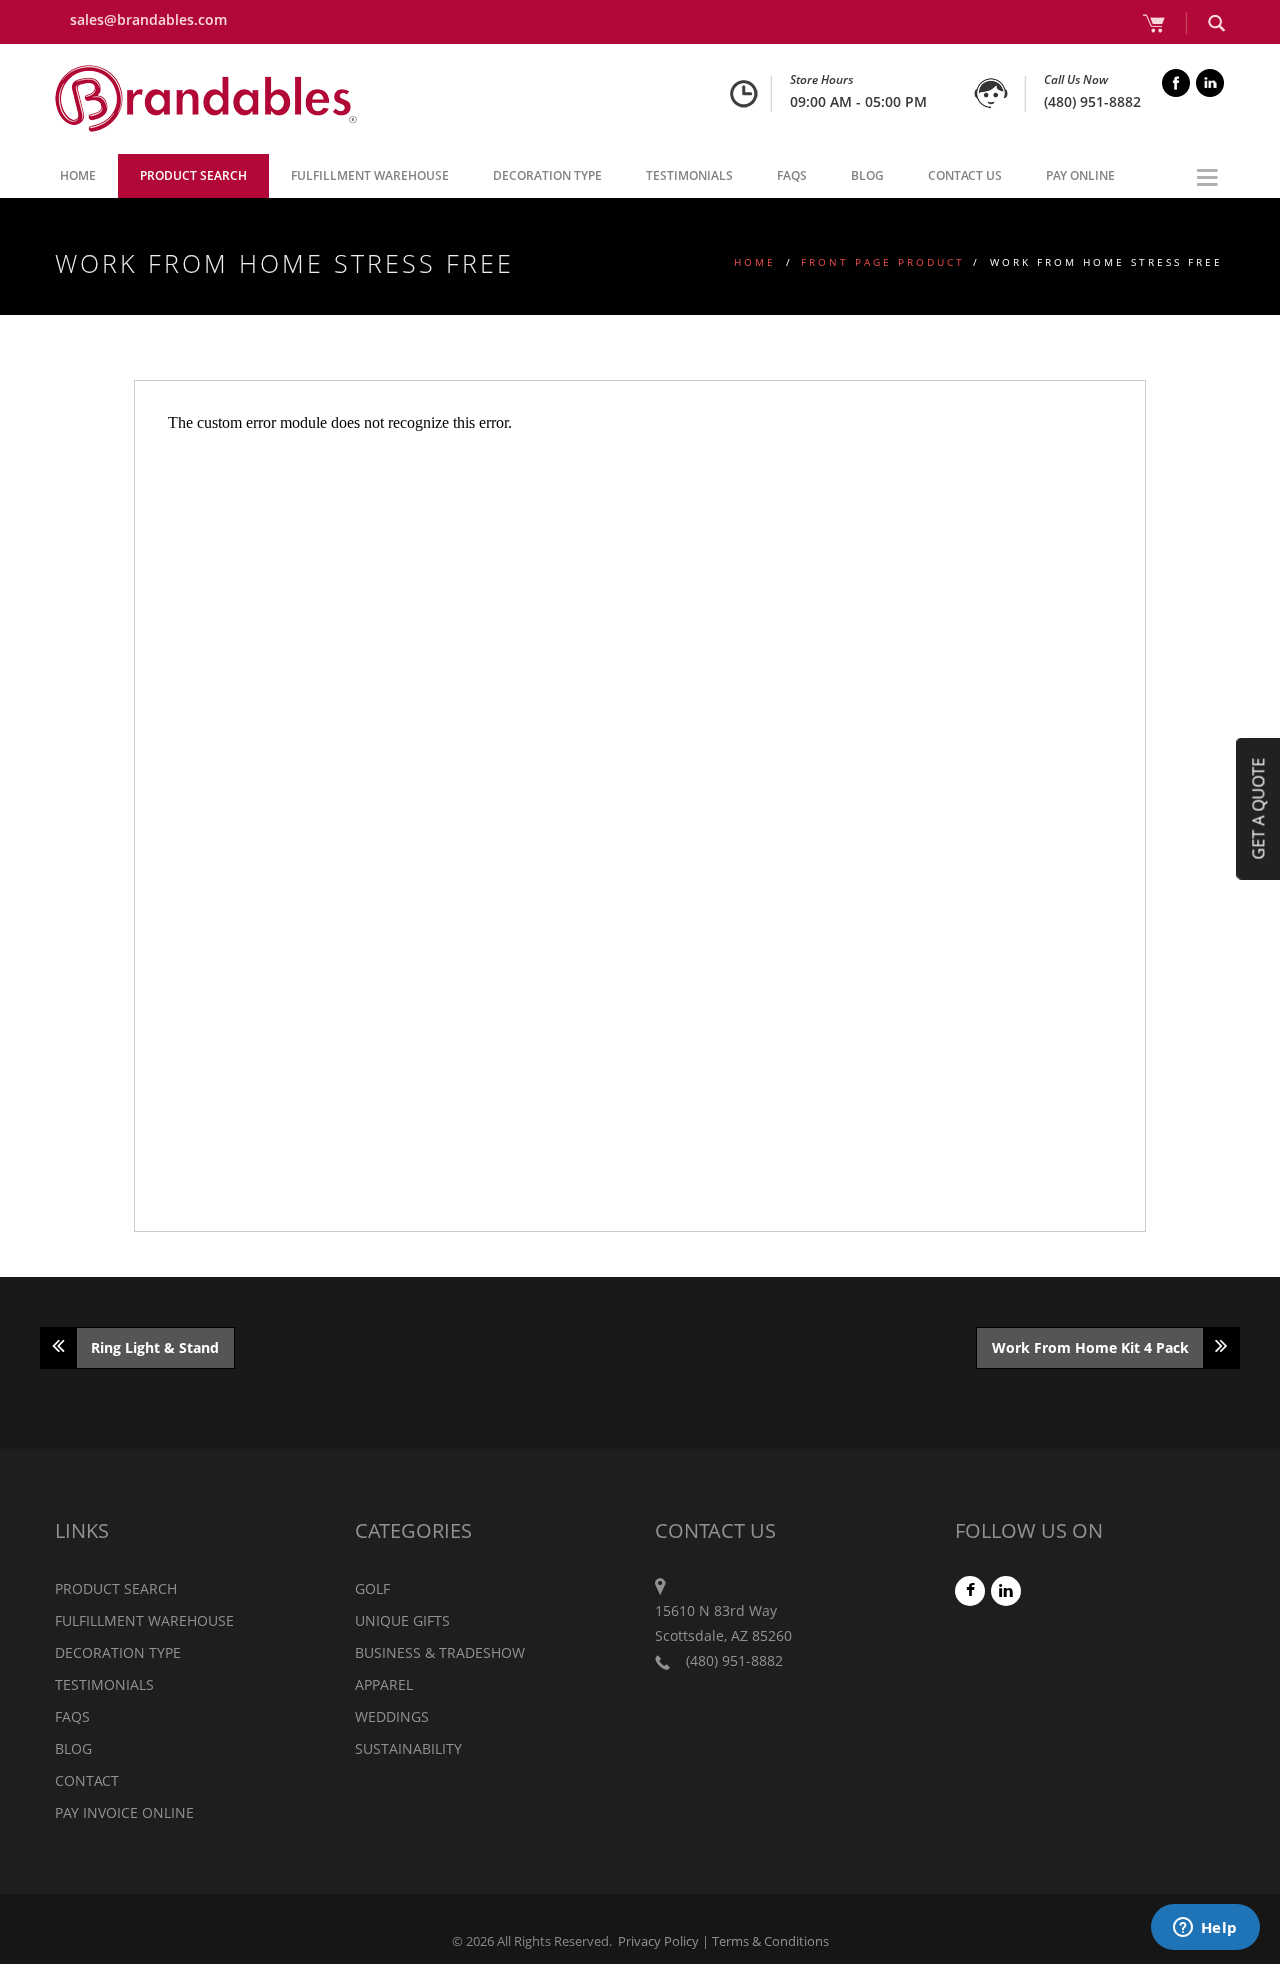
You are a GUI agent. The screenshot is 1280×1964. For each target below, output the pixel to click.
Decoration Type (547, 175)
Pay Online (1080, 175)
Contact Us (965, 175)
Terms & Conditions (770, 1941)
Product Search (193, 175)
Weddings (392, 1716)
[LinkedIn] (1007, 1590)
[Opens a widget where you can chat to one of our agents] (1205, 1929)
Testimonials (689, 175)
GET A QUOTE (1258, 808)
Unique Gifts (402, 1620)
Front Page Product (883, 262)
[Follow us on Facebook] (971, 1590)
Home (78, 175)
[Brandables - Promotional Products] (206, 99)
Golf (372, 1588)
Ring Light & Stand (155, 1347)
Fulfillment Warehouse (370, 175)
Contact (87, 1780)
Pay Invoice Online (124, 1812)
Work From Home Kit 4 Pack (1090, 1347)
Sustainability (408, 1748)
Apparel (384, 1684)
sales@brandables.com (148, 19)
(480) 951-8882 (1092, 101)
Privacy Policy (658, 1941)
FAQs (792, 175)
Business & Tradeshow (440, 1652)
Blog (867, 175)
